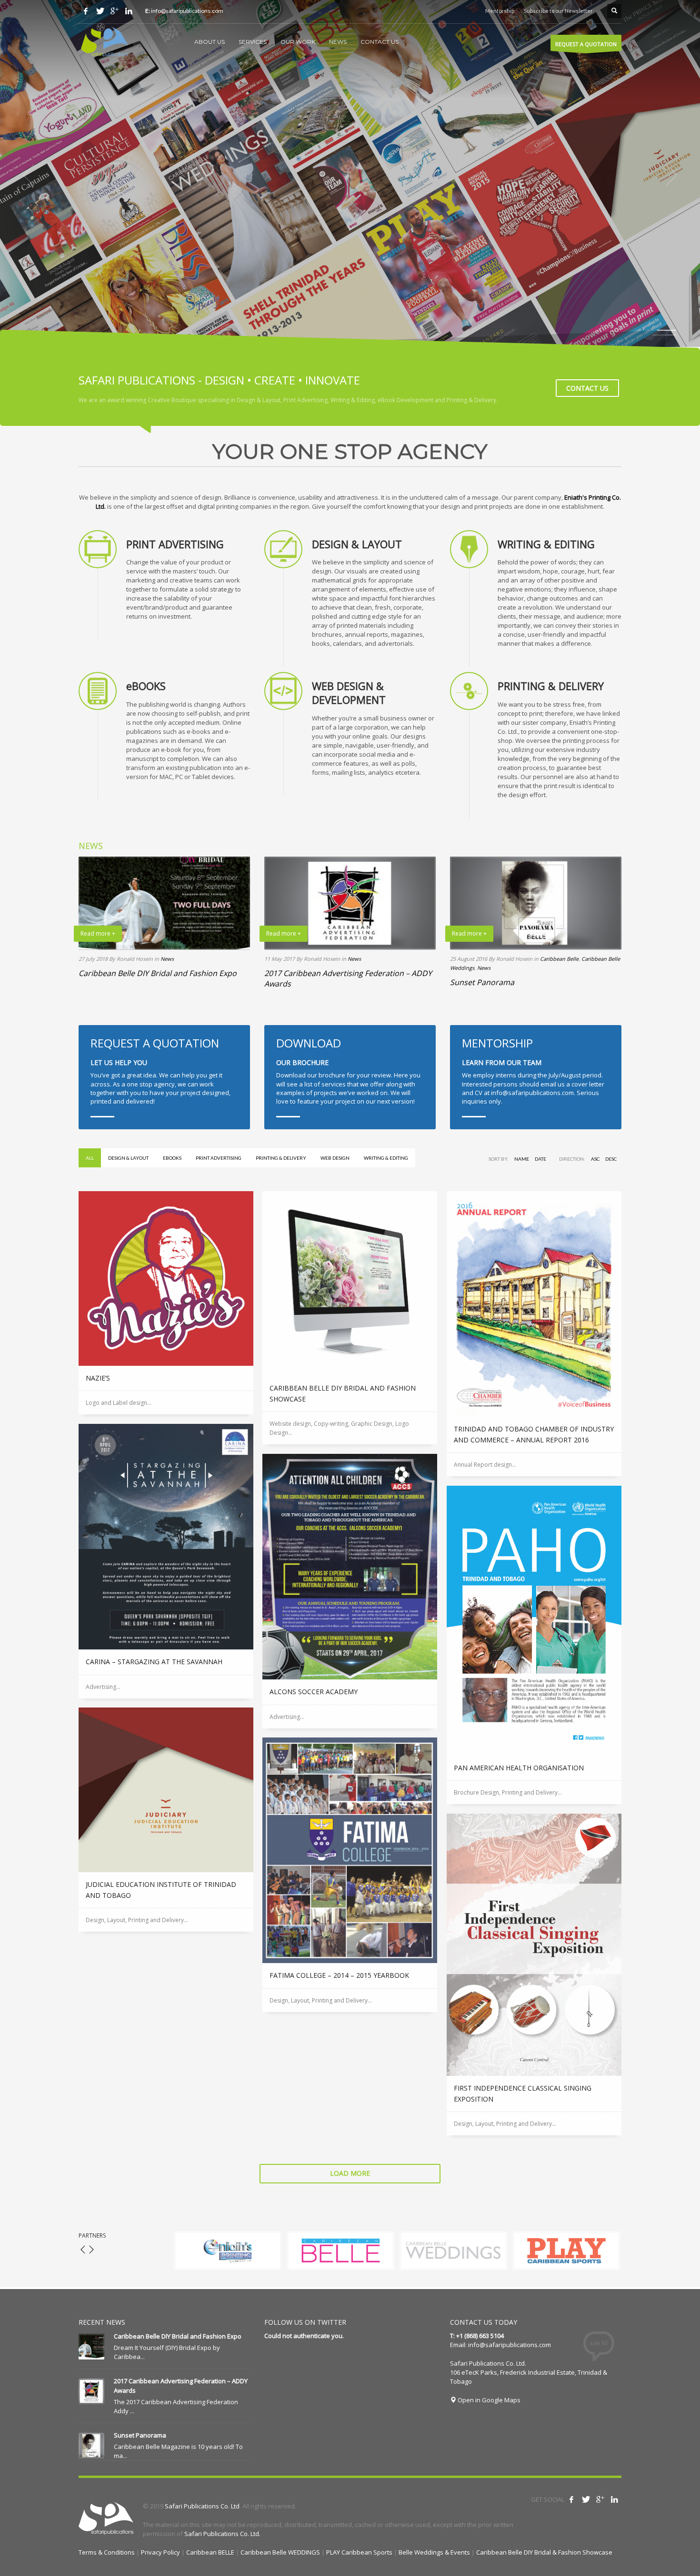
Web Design (335, 1158)
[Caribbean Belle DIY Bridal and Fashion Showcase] (350, 1283)
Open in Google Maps (488, 2400)
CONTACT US (587, 388)
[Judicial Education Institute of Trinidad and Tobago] (166, 1790)
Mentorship (500, 11)
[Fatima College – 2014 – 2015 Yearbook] (350, 1850)
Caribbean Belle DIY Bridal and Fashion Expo (158, 973)
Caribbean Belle (559, 959)
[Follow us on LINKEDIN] (129, 11)
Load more (350, 2173)
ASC (595, 1159)
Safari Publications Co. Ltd (202, 2506)
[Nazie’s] (166, 1278)
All (90, 1158)
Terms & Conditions (107, 2552)
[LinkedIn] (614, 2499)
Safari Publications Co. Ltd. (222, 2534)
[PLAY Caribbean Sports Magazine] (566, 2251)
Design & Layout (128, 1158)
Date (540, 1159)
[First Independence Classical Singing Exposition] (534, 1945)
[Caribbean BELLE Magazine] (341, 2251)
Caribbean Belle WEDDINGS (280, 2552)
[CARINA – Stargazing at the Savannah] (166, 1537)
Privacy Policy (160, 2552)
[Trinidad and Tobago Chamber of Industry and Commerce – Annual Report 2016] (534, 1304)
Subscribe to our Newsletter (558, 11)
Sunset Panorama (482, 982)
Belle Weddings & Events (434, 2552)
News (167, 959)
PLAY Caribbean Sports (359, 2552)
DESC (611, 1159)
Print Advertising (219, 1158)
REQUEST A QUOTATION (586, 44)
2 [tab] (667, 335)
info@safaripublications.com (510, 2345)
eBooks (172, 1158)
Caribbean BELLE (210, 2552)
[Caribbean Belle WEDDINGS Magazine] (454, 2251)
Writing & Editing (386, 1158)
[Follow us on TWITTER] (100, 11)
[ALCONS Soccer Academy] (350, 1567)
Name (522, 1159)
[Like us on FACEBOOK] (86, 11)
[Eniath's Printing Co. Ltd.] (228, 2251)
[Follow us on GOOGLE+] (114, 11)
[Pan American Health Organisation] (534, 1621)
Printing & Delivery (281, 1158)
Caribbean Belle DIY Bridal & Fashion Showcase (544, 2552)
